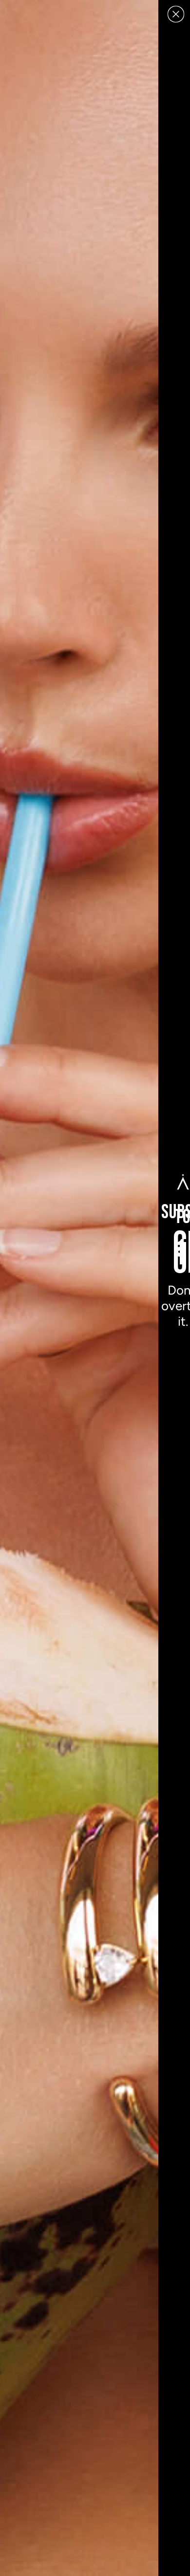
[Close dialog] (176, 14)
